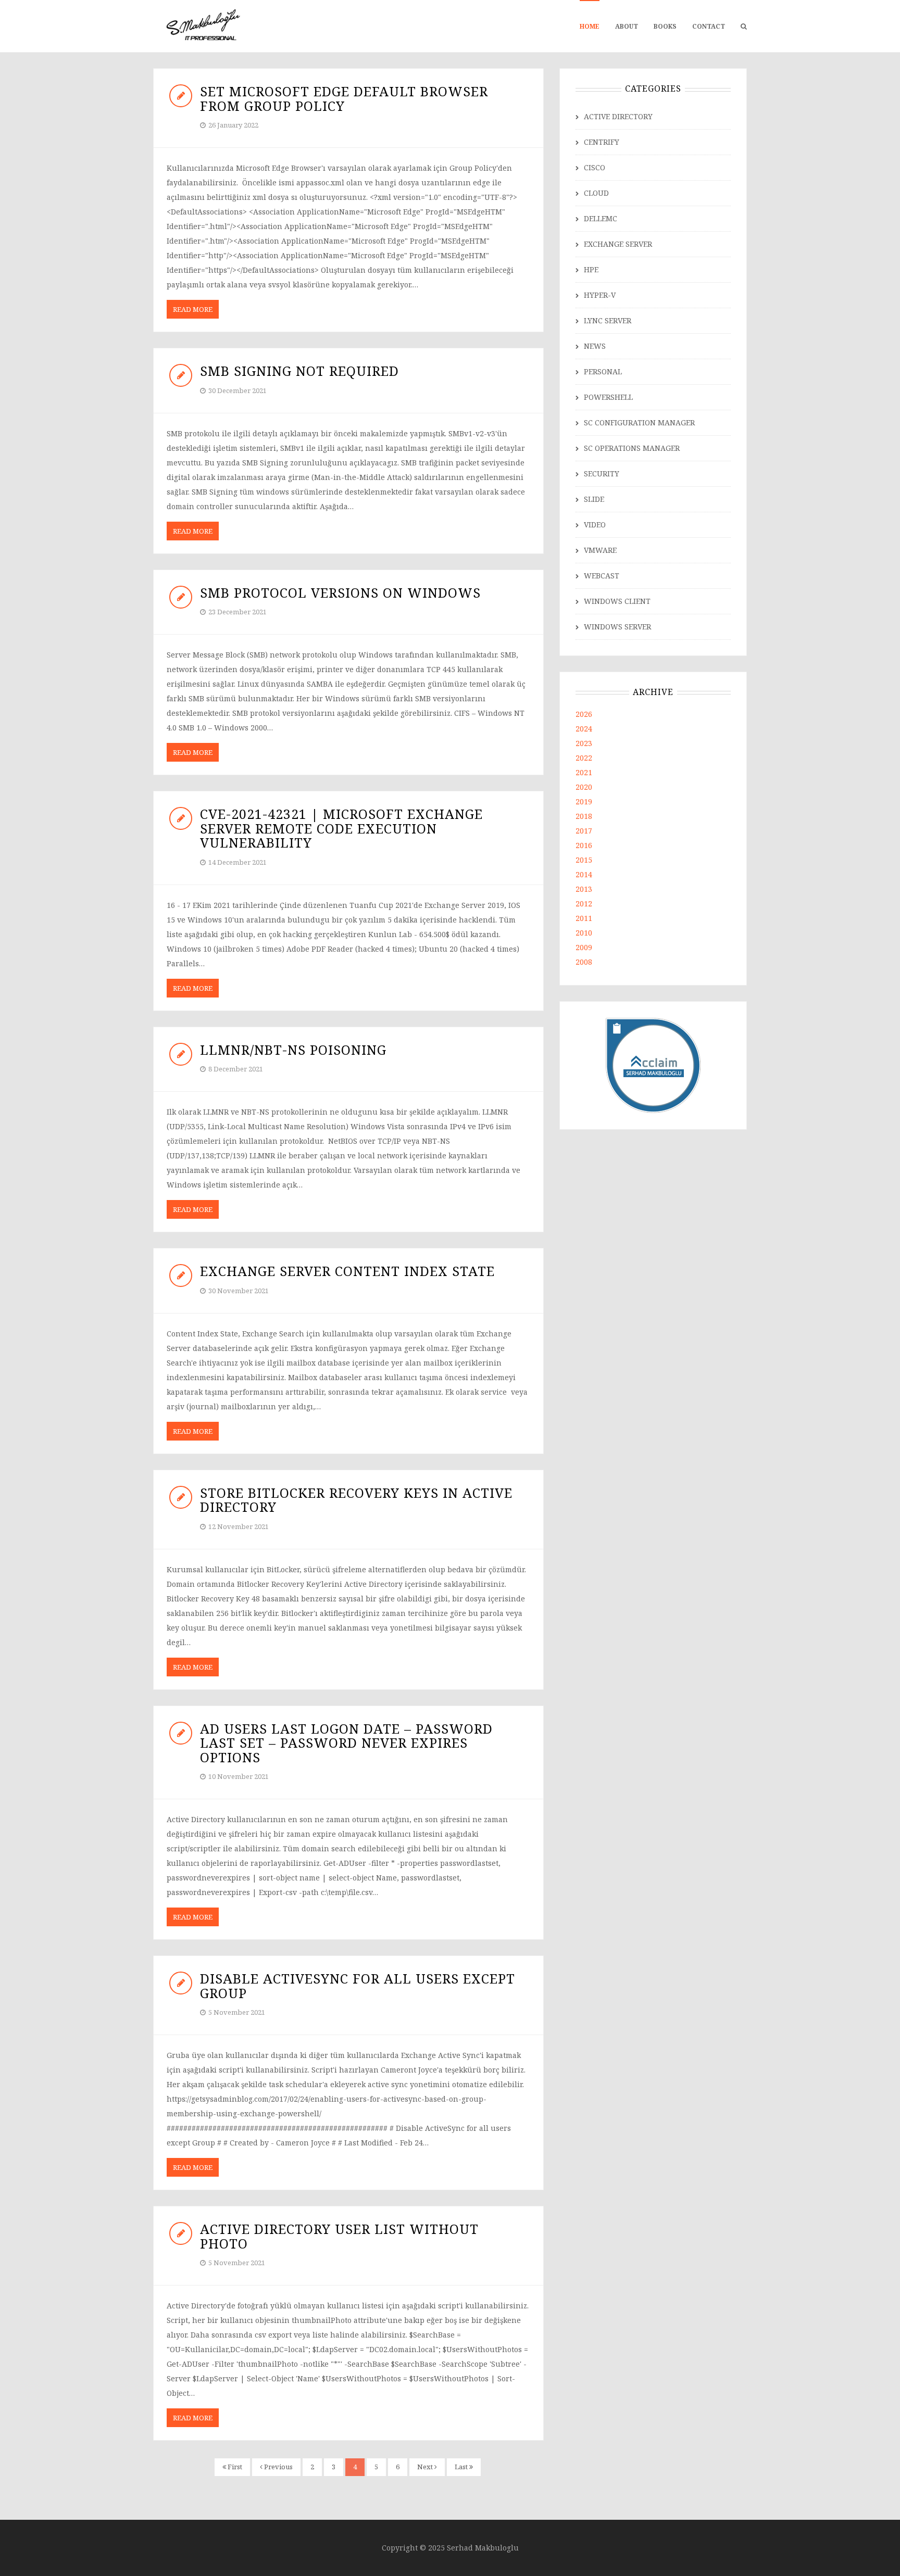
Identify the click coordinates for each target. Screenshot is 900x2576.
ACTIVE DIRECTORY (618, 116)
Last (462, 2467)
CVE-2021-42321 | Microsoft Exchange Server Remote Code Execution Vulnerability (341, 828)
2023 (584, 743)
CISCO (595, 167)
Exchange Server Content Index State (347, 1271)
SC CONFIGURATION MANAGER (639, 422)
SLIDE (594, 499)
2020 (584, 787)
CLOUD (596, 193)
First (234, 2467)
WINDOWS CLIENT (617, 601)
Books (665, 26)
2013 (584, 889)
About (627, 26)
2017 (584, 831)
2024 (584, 729)
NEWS (595, 346)
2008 (584, 962)
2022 (584, 758)
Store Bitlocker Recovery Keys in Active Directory (356, 1500)
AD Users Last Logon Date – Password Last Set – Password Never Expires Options (346, 1743)
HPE (591, 269)
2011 (584, 918)
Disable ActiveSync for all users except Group (358, 1986)
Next (426, 2467)
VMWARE (600, 550)
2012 (584, 904)
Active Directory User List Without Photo (339, 2236)
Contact (709, 26)
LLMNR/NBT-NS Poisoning (293, 1050)
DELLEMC (601, 218)
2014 (584, 874)
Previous (278, 2467)
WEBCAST (602, 576)
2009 (584, 947)
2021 (584, 772)
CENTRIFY (602, 142)
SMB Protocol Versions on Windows (340, 592)
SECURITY (602, 473)
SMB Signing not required (299, 371)
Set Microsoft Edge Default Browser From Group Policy (344, 98)
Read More (193, 309)
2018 (584, 816)
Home (590, 26)
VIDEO (595, 525)
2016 (584, 845)
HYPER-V (600, 295)
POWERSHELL (608, 397)
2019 (584, 801)
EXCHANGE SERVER (618, 244)
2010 (584, 933)
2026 (584, 714)
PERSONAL (603, 371)
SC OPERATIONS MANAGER (632, 448)
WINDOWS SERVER (617, 627)
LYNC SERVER (608, 320)
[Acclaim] (653, 1064)
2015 (584, 860)
